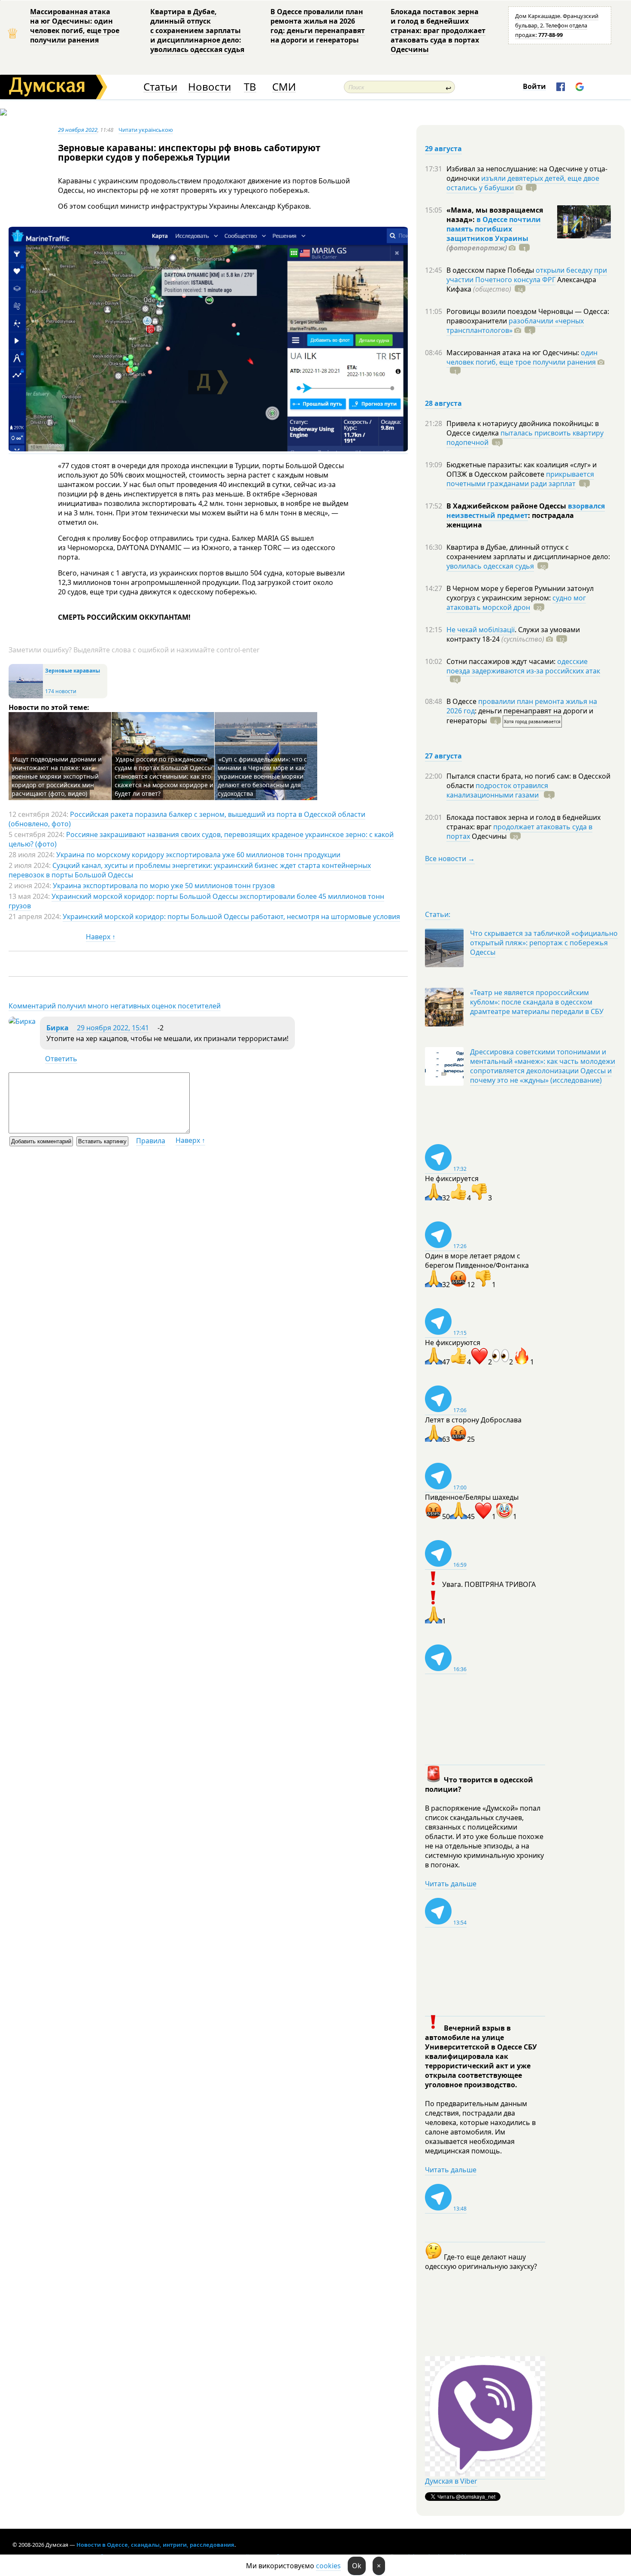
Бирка (58, 1028)
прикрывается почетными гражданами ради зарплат (520, 479)
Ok (357, 2566)
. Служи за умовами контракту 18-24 (513, 634)
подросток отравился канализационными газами (497, 790)
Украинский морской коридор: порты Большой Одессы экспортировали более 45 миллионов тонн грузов (196, 901)
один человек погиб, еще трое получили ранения (522, 357)
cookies (328, 2566)
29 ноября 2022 (78, 130)
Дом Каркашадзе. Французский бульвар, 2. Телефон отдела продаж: (557, 25)
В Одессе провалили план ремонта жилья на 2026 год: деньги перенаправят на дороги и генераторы (318, 26)
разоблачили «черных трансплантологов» (515, 326)
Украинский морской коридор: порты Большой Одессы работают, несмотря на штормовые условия (231, 917)
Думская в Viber (451, 2481)
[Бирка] (22, 1021)
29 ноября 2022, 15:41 (113, 1028)
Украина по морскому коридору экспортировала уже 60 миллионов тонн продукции (198, 855)
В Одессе (462, 701)
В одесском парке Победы (491, 270)
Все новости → (450, 859)
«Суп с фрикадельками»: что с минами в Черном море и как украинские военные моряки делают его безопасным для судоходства (262, 776)
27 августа (443, 756)
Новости (209, 87)
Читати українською (146, 130)
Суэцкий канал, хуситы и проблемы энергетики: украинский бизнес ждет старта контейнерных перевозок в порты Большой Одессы (190, 870)
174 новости (61, 691)
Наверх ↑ (101, 937)
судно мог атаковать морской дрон (516, 603)
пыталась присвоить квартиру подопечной (525, 438)
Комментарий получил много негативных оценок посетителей (115, 1006)
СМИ (284, 87)
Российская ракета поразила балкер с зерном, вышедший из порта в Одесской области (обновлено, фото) (187, 819)
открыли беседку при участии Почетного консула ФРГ (527, 275)
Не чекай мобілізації (481, 630)
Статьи (160, 87)
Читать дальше (451, 1884)
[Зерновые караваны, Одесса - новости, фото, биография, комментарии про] (26, 696)
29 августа (443, 149)
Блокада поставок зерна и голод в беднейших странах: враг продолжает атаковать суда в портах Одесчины (438, 30)
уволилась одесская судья (490, 566)
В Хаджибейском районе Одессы (507, 506)
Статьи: (438, 914)
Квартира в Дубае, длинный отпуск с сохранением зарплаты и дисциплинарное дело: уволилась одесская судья (197, 30)
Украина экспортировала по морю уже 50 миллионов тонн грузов (164, 886)
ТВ (250, 87)
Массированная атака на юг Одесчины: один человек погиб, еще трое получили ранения (75, 26)
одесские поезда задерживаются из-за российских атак (523, 666)
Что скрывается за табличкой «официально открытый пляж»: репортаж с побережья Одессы (544, 943)
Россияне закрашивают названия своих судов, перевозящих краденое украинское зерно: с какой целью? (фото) (201, 839)
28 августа (443, 403)
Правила (151, 1141)
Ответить (61, 1059)
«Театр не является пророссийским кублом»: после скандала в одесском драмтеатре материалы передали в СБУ (537, 1002)
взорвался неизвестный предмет (526, 511)
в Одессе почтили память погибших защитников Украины (494, 229)
